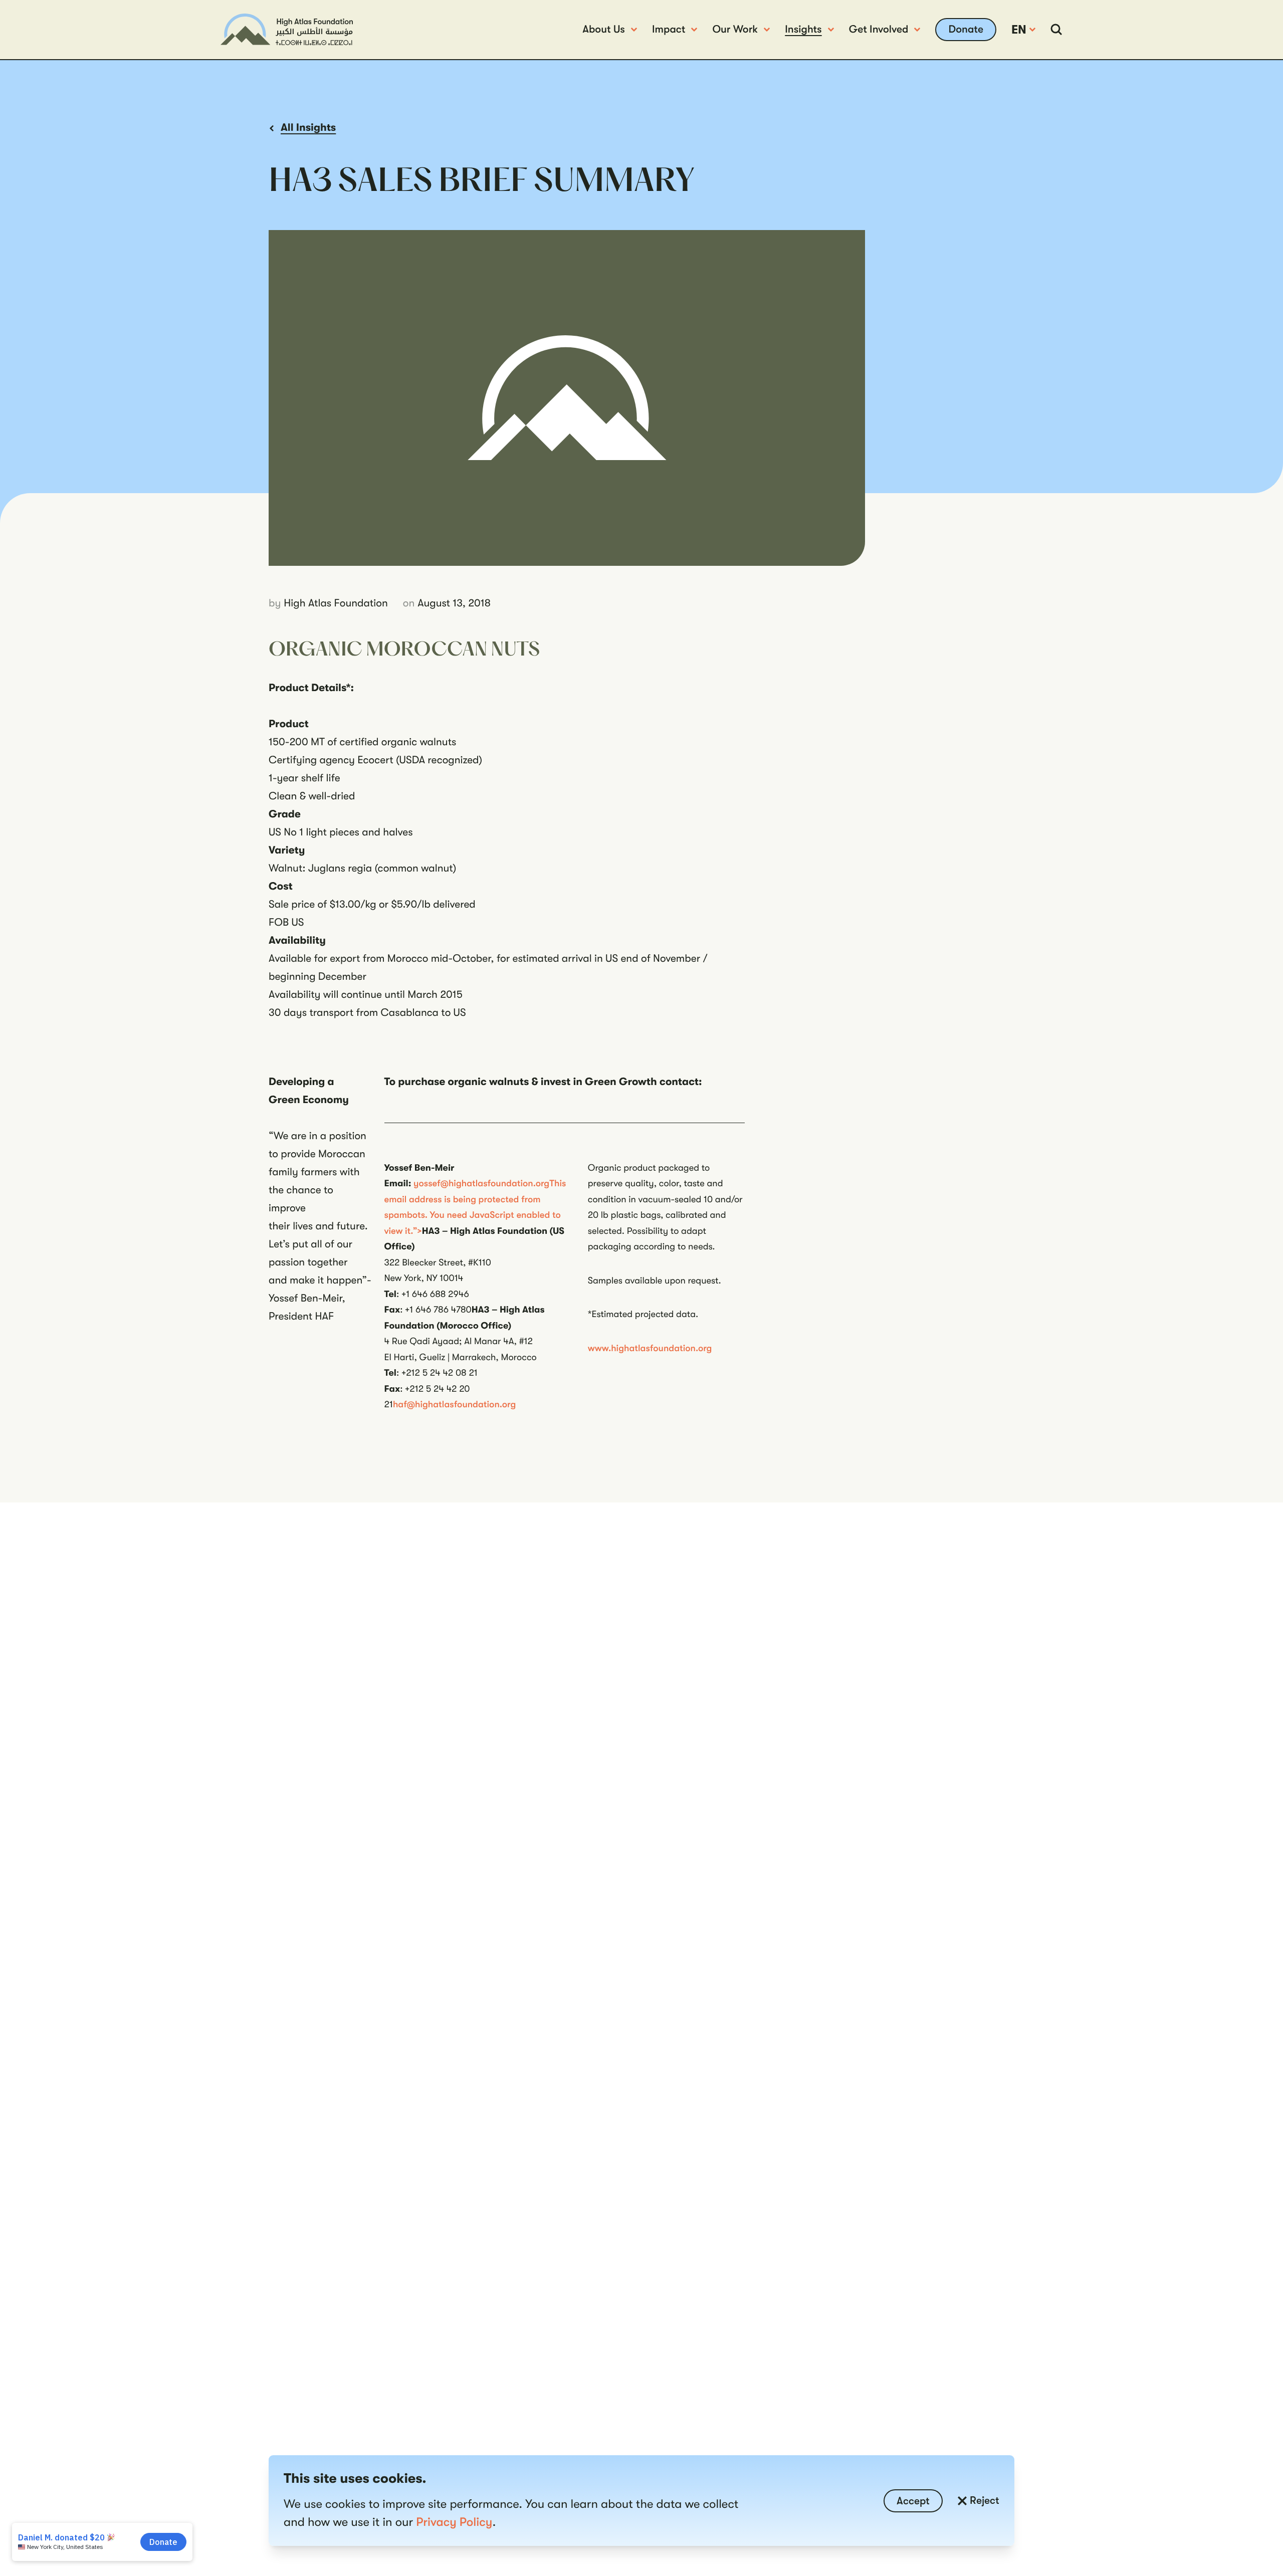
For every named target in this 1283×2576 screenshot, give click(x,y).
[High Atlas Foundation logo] (287, 29)
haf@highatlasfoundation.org (454, 1404)
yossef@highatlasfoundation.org (481, 1183)
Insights (803, 30)
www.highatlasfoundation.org (650, 1348)
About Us (604, 30)
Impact (669, 30)
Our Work (735, 30)
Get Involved (879, 30)
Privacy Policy (454, 2522)
